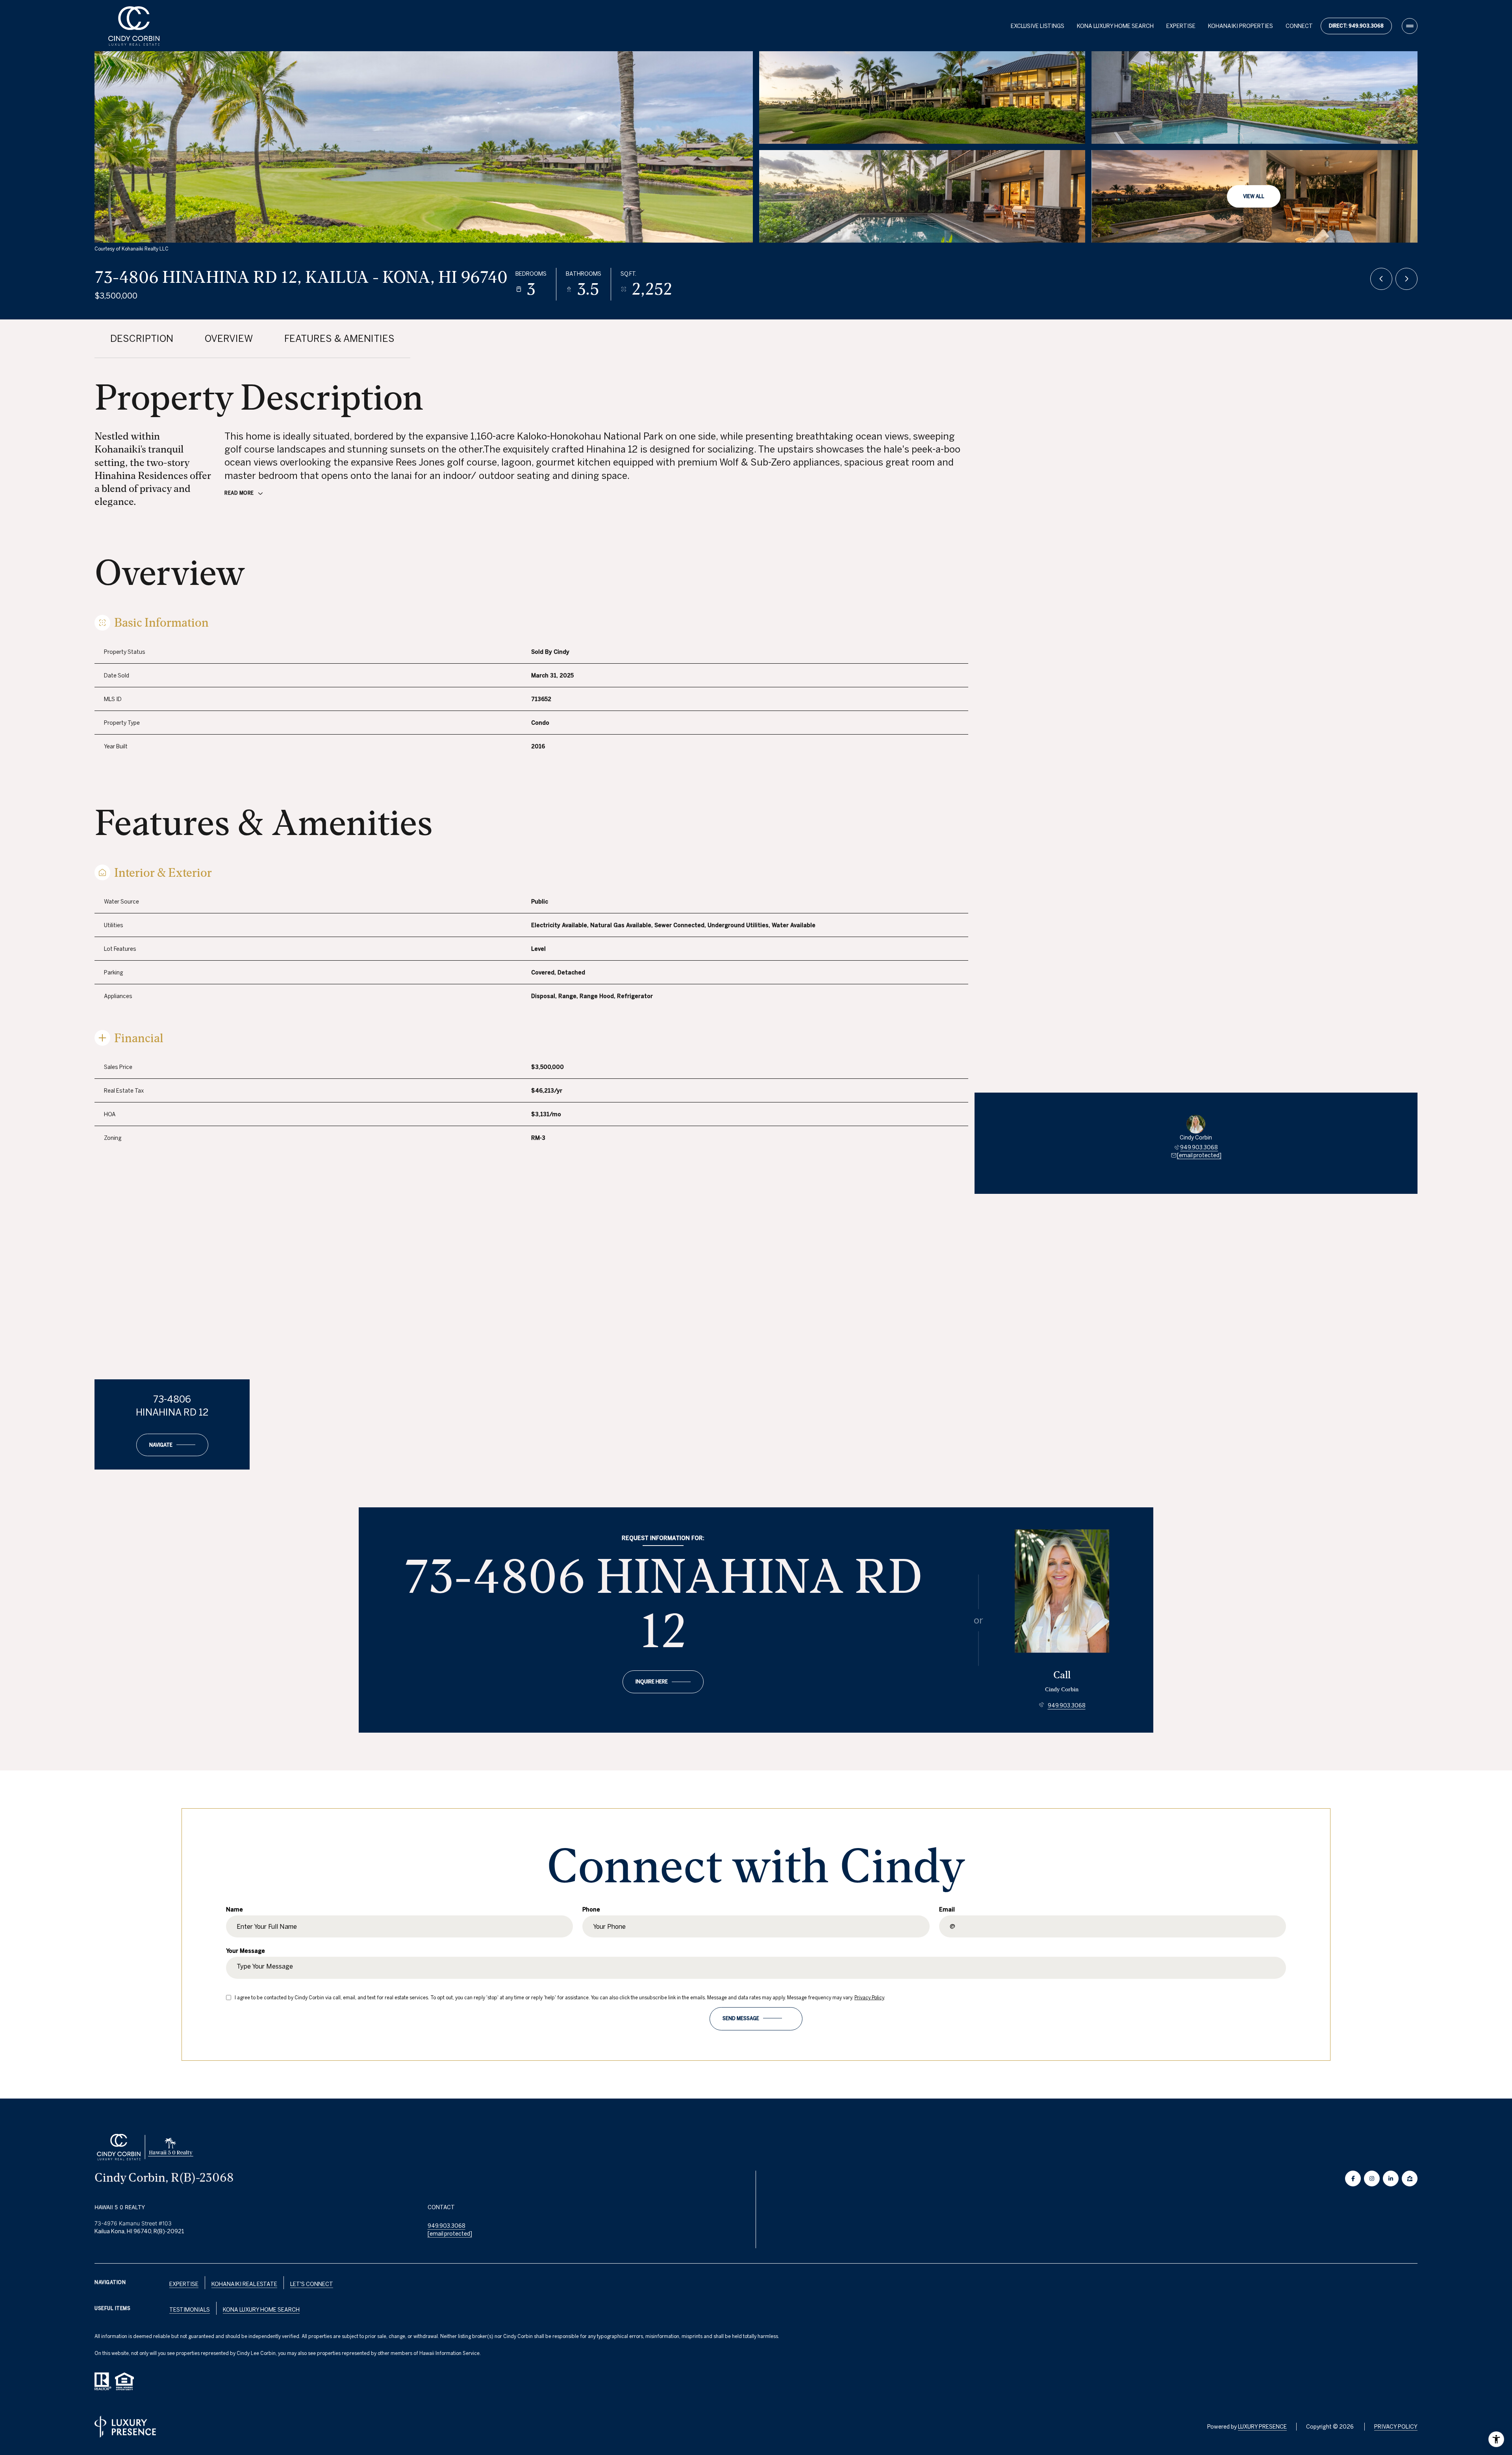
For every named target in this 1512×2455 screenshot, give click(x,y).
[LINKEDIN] (1391, 2179)
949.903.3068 (1199, 1147)
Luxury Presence (1262, 2427)
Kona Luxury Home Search (261, 2310)
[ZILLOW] (1410, 2179)
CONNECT (1299, 26)
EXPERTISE (1181, 26)
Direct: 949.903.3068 (1356, 26)
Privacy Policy (869, 1998)
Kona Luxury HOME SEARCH (1115, 26)
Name (234, 1909)
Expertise (184, 2284)
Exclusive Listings (1038, 26)
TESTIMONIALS (190, 2310)
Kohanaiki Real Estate (244, 2284)
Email (947, 1909)
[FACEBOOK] (1353, 2179)
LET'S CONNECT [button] (312, 2284)
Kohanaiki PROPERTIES (1241, 26)
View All (1254, 196)
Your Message (246, 1951)
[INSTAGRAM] (1372, 2179)
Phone (591, 1909)
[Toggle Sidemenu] (1410, 26)
